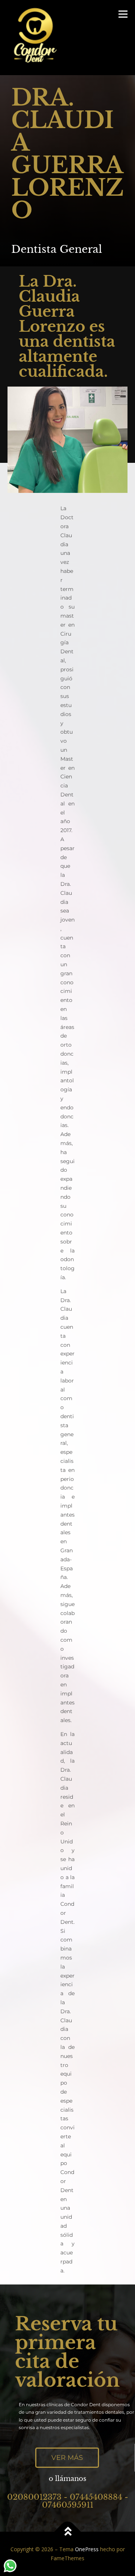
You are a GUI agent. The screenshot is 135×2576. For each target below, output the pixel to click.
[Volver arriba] (68, 2532)
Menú (122, 14)
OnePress (87, 2549)
